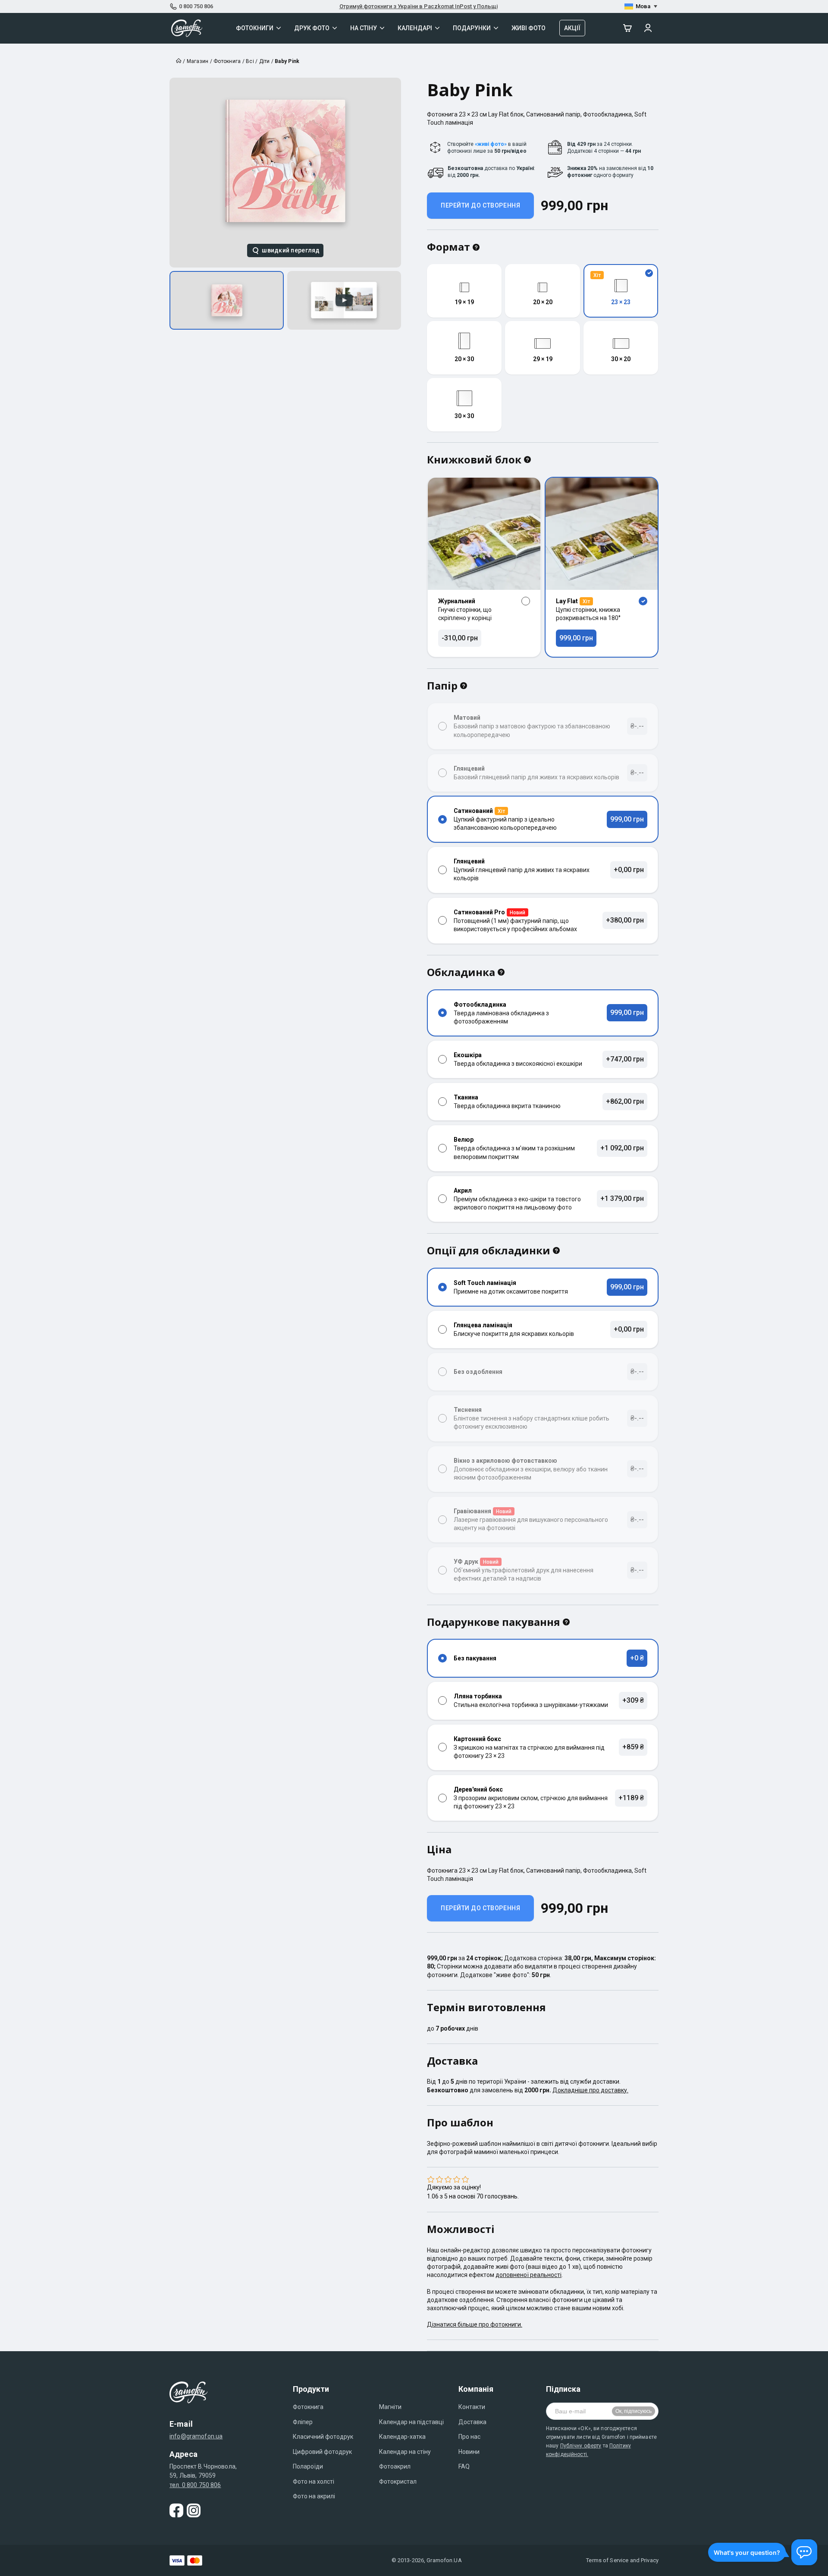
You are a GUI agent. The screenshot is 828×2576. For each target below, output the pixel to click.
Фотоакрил (395, 2466)
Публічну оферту (581, 2446)
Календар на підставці (411, 2422)
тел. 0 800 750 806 (195, 2485)
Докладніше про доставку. (590, 2090)
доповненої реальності (528, 2275)
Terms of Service (607, 2560)
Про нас (469, 2437)
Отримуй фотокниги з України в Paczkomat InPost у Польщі (419, 6)
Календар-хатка (402, 2437)
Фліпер (303, 2422)
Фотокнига (308, 2407)
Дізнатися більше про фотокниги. (475, 2324)
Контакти (472, 2407)
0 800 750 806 (196, 6)
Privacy (650, 2560)
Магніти (390, 2407)
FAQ (464, 2466)
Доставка (472, 2422)
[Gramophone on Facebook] (176, 2510)
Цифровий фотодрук (322, 2452)
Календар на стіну (405, 2452)
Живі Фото (528, 28)
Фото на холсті (314, 2482)
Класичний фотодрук (323, 2437)
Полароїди (308, 2466)
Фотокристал (398, 2482)
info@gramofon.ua (196, 2436)
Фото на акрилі (314, 2496)
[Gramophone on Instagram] (194, 2510)
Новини (469, 2452)
